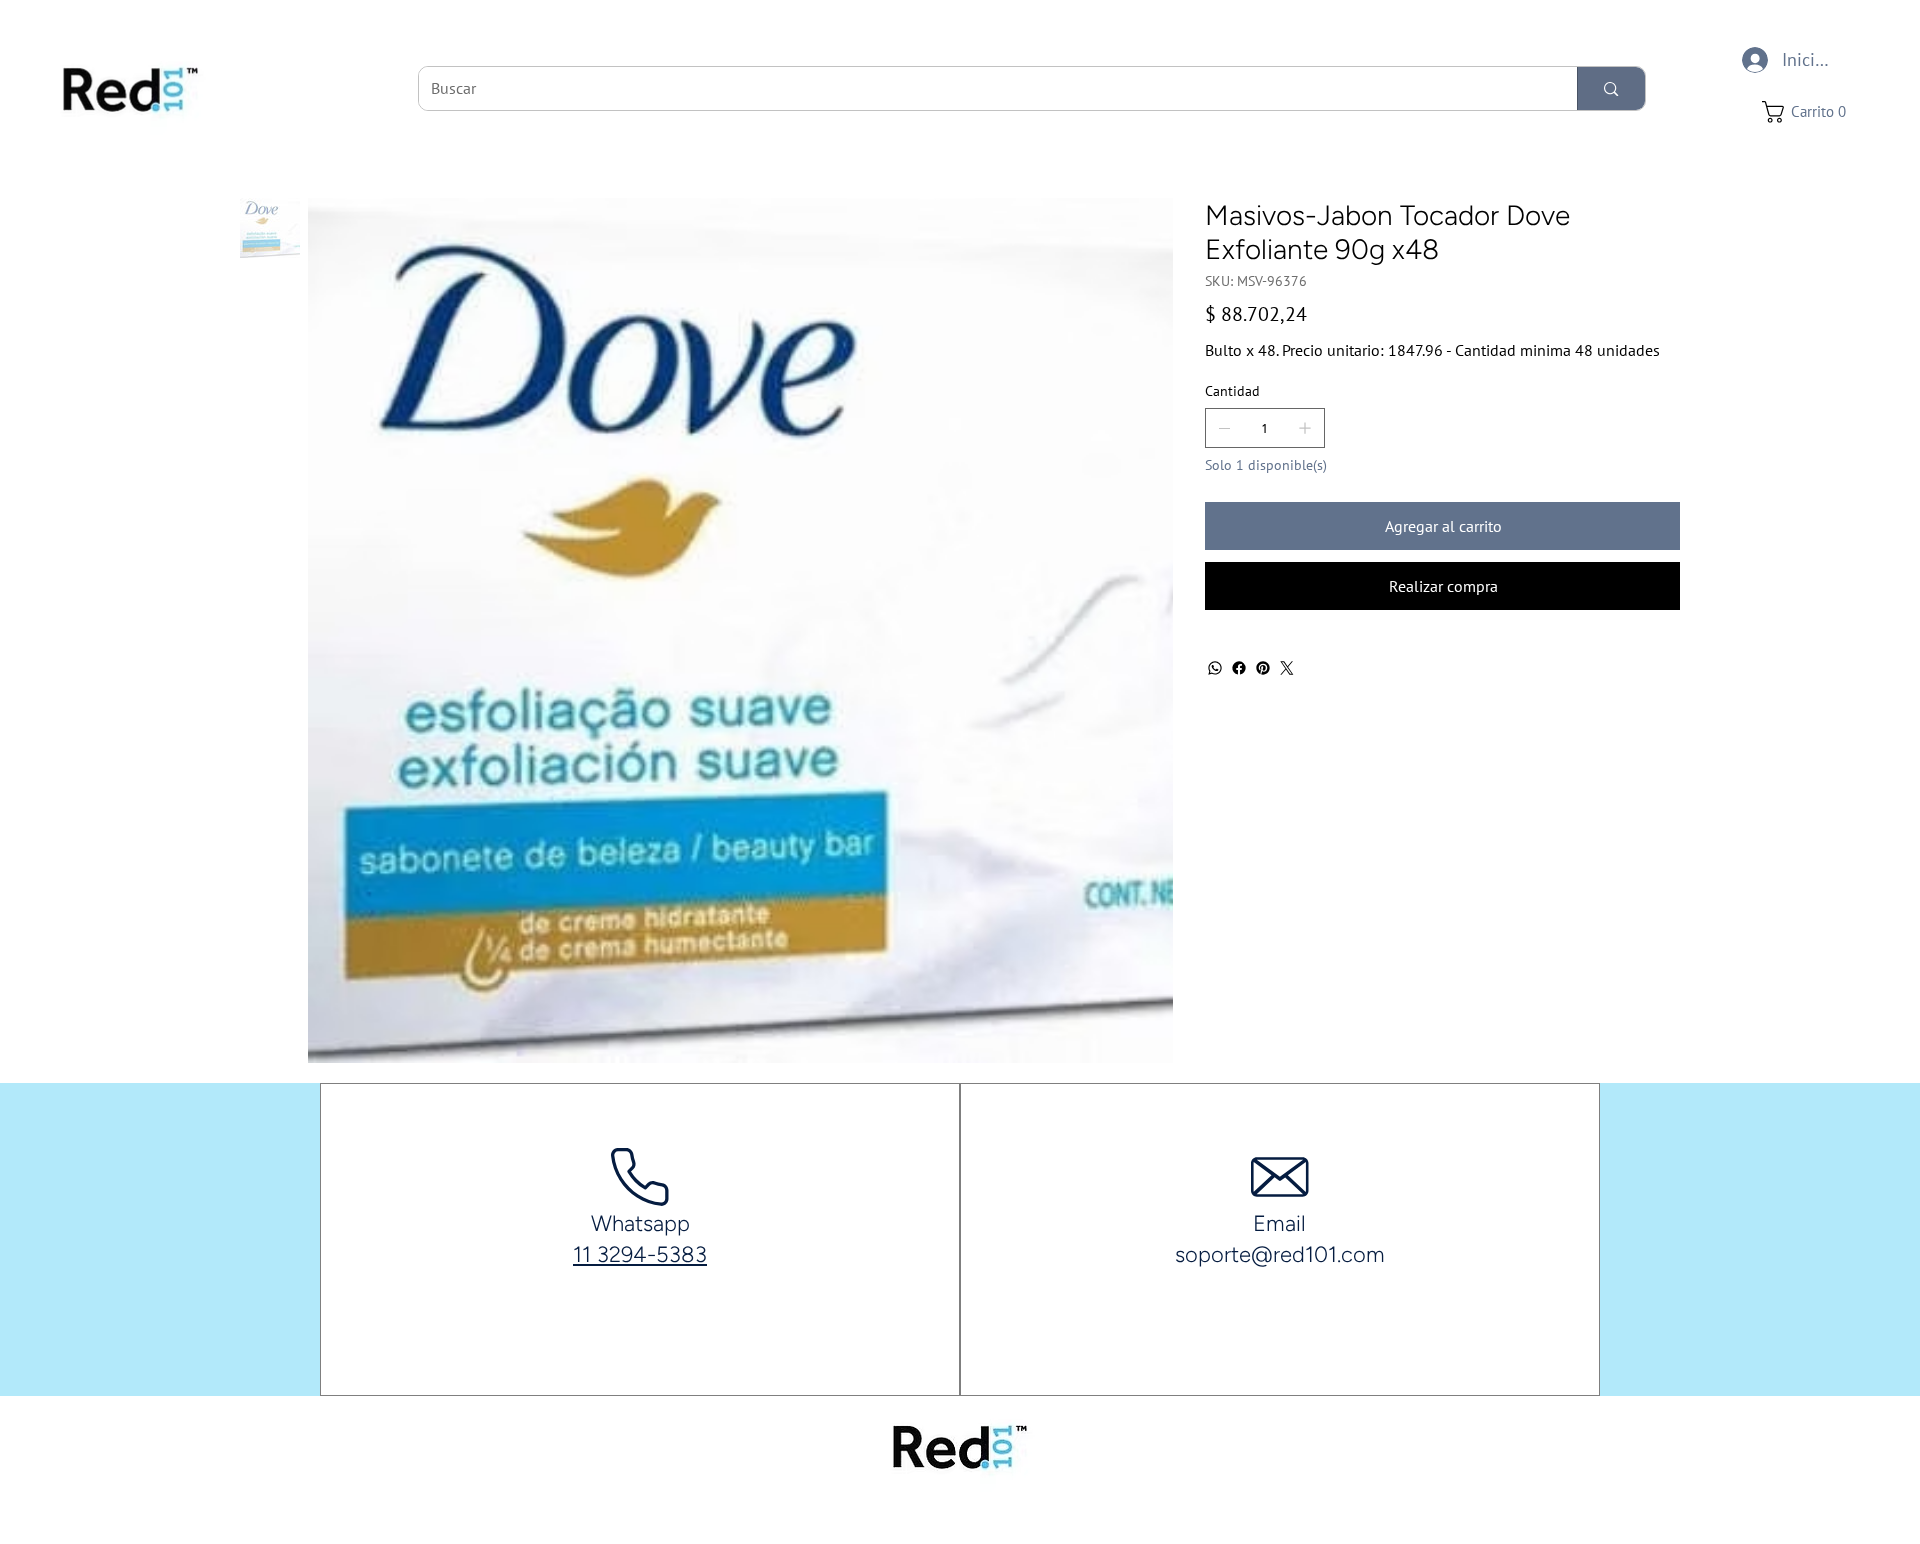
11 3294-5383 (640, 1254)
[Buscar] (1610, 88)
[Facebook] (1239, 668)
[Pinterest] (1263, 668)
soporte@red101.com (1280, 1254)
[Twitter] (1287, 668)
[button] (1809, 112)
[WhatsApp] (1215, 668)
